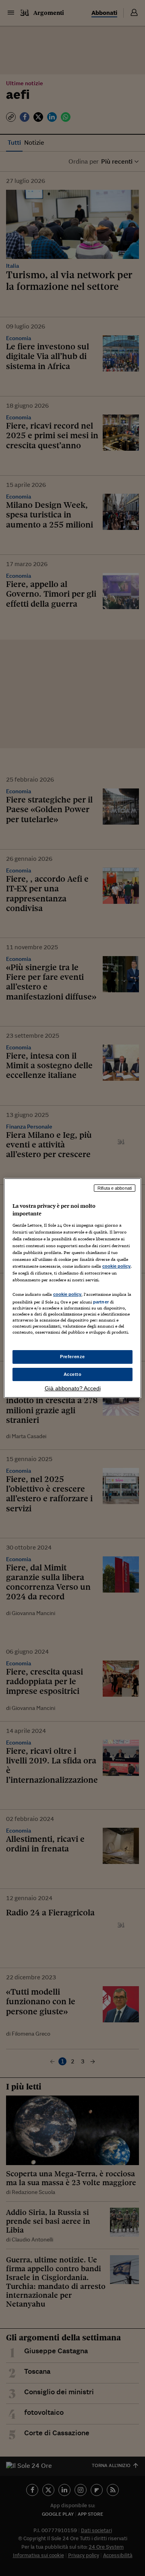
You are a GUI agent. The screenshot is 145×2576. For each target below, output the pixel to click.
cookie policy (116, 1266)
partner (101, 1302)
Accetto (73, 1374)
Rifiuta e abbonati (115, 1188)
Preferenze (72, 1357)
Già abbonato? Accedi (73, 1388)
